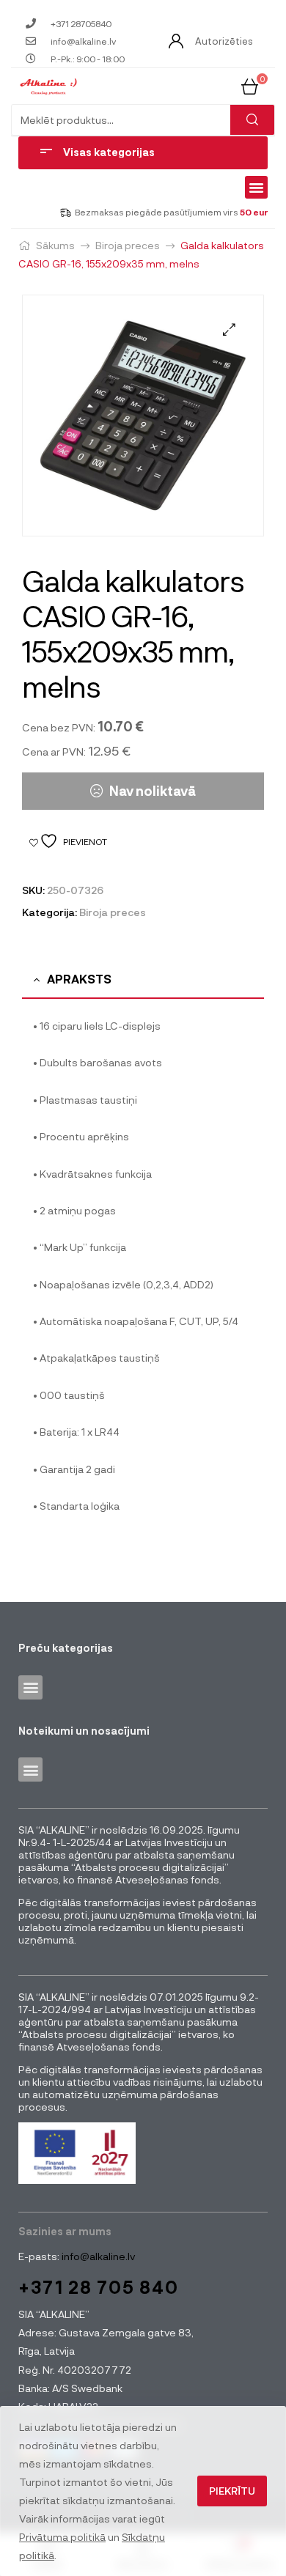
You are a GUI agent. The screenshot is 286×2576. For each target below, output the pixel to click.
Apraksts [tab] (79, 979)
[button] (257, 188)
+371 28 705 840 (99, 2287)
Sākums (55, 245)
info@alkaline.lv (97, 2256)
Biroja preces (128, 245)
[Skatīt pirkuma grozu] (250, 85)
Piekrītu (232, 2491)
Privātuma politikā (62, 2537)
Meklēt (252, 120)
